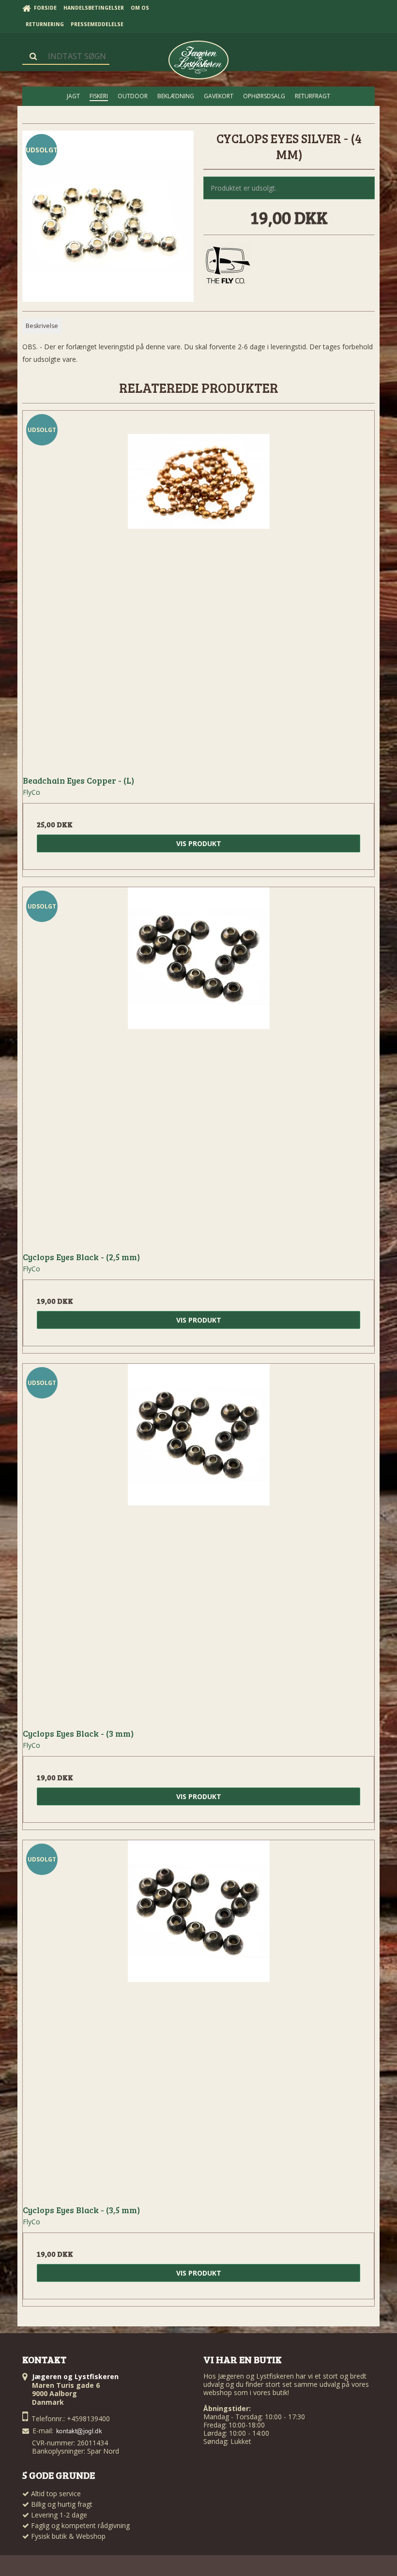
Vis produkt (199, 843)
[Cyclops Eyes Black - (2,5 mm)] (198, 1063)
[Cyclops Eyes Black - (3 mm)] (198, 1539)
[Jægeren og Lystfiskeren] (198, 60)
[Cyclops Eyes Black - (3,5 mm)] (198, 2016)
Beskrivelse (42, 326)
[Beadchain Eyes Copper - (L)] (198, 586)
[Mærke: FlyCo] (228, 266)
